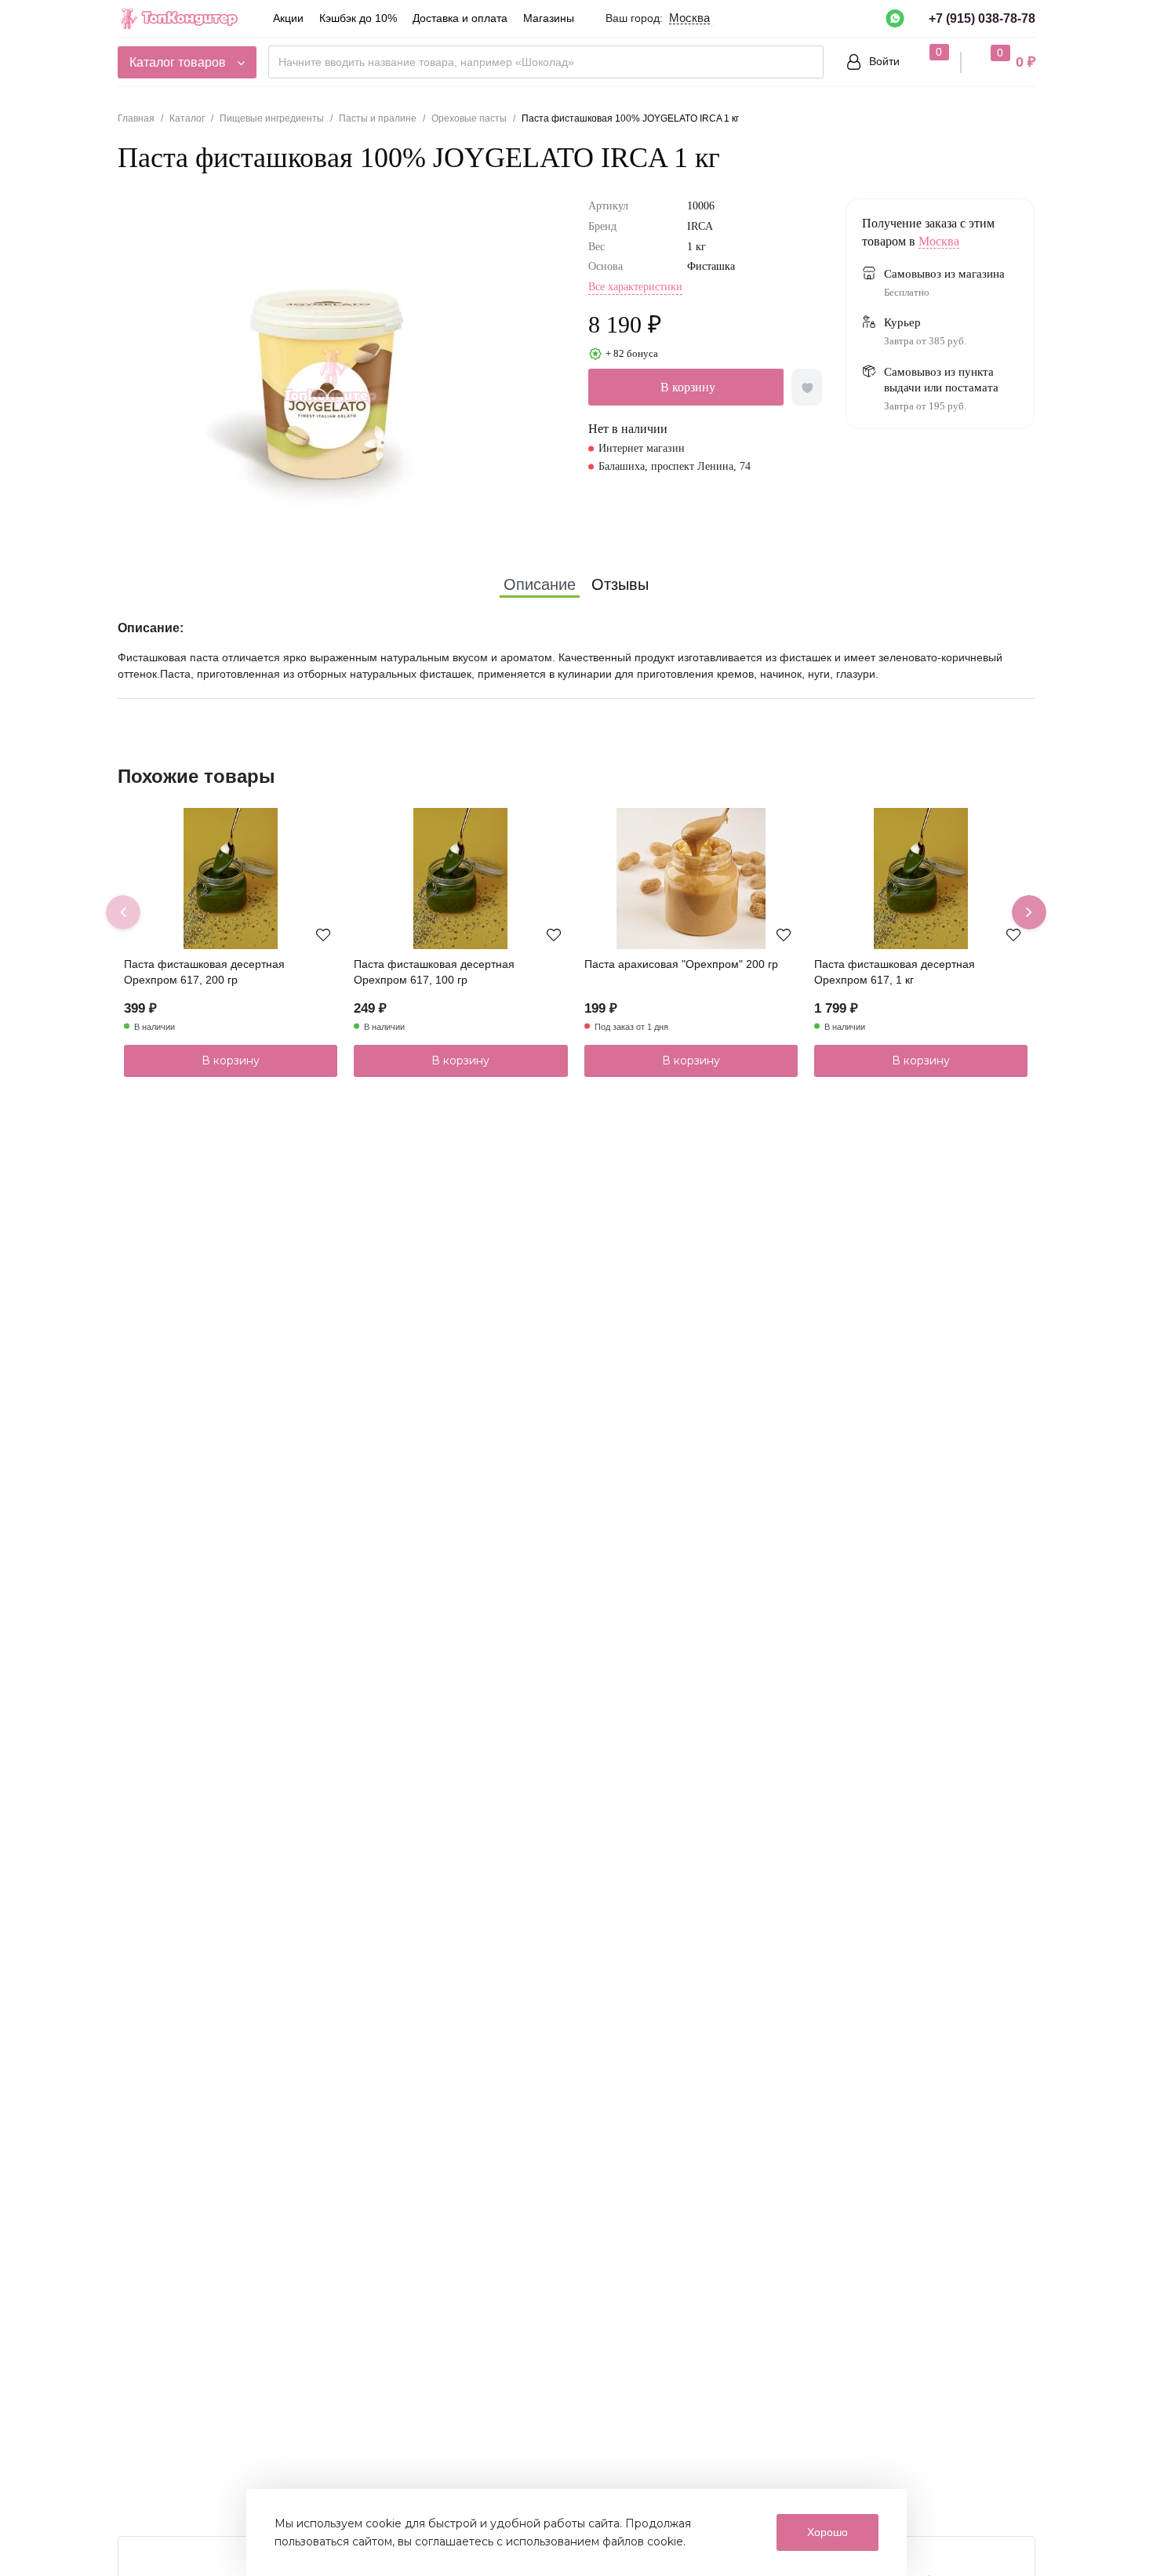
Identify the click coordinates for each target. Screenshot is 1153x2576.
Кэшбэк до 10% (358, 18)
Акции (288, 18)
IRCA (700, 226)
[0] (924, 61)
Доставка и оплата (460, 18)
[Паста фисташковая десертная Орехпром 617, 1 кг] (921, 879)
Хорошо (827, 2532)
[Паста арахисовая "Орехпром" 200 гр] (691, 879)
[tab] (540, 584)
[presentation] (123, 912)
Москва (939, 241)
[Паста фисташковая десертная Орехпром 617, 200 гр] (231, 879)
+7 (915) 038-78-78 (982, 18)
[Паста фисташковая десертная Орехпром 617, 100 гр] (460, 879)
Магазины (549, 18)
